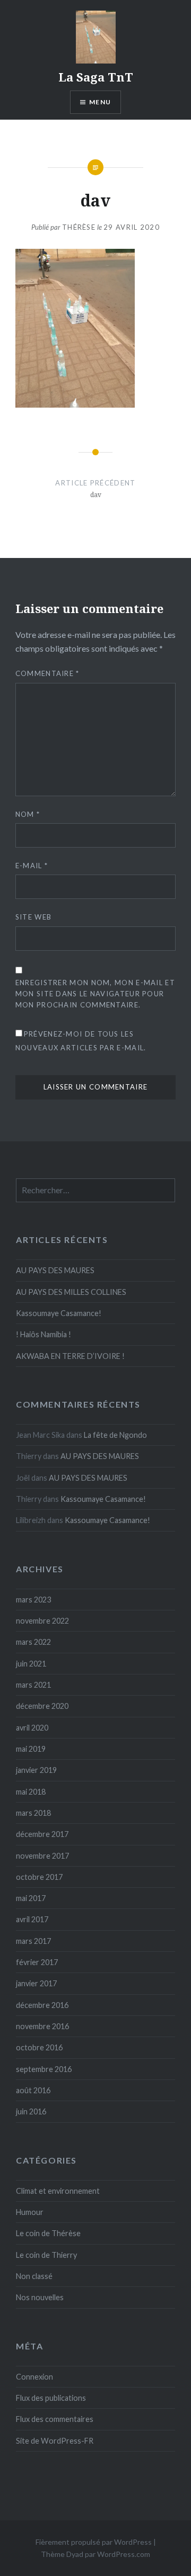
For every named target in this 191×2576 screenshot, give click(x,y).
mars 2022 (33, 1642)
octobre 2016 (39, 2047)
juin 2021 (31, 1664)
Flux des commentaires (55, 2419)
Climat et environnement (58, 2191)
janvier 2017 (36, 1983)
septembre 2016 (44, 2069)
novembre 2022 (42, 1621)
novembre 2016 (42, 2026)
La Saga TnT (96, 77)
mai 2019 (31, 1749)
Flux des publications (51, 2398)
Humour (30, 2212)
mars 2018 (33, 1813)
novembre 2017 (42, 1856)
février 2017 (37, 1962)
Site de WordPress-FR (55, 2441)
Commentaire (47, 673)
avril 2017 (32, 1919)
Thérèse (79, 227)
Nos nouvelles (40, 2297)
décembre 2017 (42, 1834)
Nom (28, 814)
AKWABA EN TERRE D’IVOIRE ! (70, 1356)
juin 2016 (31, 2111)
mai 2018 (31, 1792)
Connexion (34, 2377)
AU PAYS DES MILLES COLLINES (71, 1292)
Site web (33, 917)
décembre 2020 (42, 1706)
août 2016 (33, 2090)
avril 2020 (32, 1728)
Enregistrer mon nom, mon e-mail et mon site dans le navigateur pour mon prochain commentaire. (95, 994)
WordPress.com (124, 2554)
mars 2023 (33, 1600)
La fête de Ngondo (115, 1435)
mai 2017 (31, 1898)
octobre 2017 (39, 1877)
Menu (100, 102)
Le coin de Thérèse (48, 2233)
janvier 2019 (36, 1770)
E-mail (32, 866)
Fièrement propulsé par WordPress (94, 2542)
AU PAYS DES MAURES (55, 1270)
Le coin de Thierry (46, 2255)
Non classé (34, 2276)
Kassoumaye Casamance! (59, 1313)
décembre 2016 (42, 2005)
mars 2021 (33, 1685)
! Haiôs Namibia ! (44, 1334)
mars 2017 (33, 1941)
